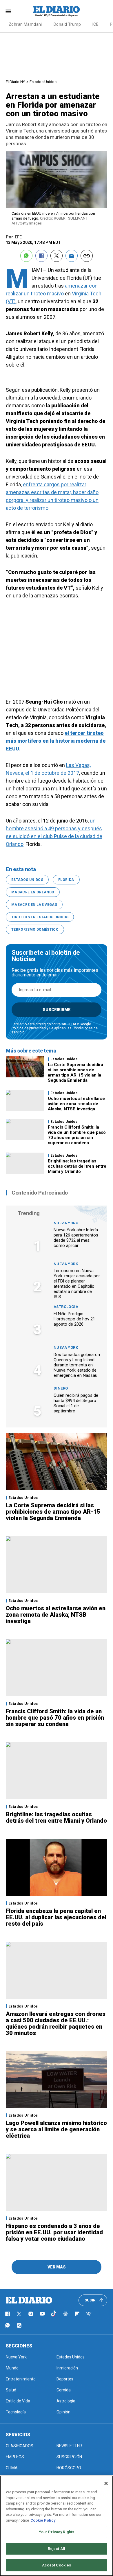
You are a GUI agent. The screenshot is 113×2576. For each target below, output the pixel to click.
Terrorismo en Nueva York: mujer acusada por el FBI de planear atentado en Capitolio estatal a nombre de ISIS (77, 1284)
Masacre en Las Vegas (34, 905)
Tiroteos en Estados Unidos (40, 917)
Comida (64, 2390)
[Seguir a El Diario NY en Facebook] (8, 2314)
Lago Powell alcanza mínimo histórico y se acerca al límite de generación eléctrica (56, 2129)
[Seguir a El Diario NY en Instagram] (31, 2314)
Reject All (57, 2549)
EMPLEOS (15, 2457)
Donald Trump (67, 24)
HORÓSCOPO (69, 2468)
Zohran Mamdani (25, 24)
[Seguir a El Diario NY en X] (19, 2314)
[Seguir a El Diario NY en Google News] (65, 2314)
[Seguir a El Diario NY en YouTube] (42, 2314)
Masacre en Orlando (33, 892)
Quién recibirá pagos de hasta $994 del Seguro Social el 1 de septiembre (76, 1403)
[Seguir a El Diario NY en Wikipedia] (89, 2314)
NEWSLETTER (69, 2446)
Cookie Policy (43, 2520)
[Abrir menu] (8, 11)
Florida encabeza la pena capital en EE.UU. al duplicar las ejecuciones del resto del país (56, 1917)
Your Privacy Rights (57, 2532)
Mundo (12, 2368)
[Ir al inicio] (29, 2300)
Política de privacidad (29, 1028)
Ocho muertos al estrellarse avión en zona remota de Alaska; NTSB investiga (76, 1104)
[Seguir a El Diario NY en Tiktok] (54, 2314)
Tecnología (16, 2412)
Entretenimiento (21, 2379)
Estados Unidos (43, 82)
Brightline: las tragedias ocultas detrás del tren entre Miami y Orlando (77, 1166)
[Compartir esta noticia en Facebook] (41, 256)
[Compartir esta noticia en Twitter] (57, 256)
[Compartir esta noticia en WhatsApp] (26, 256)
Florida (66, 880)
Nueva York (66, 1223)
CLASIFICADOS (20, 2446)
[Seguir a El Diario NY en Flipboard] (77, 2314)
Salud (11, 2390)
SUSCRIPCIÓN (69, 2457)
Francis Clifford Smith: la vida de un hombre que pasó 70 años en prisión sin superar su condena (77, 1135)
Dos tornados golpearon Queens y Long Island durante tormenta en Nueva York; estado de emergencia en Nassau (77, 1365)
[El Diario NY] (57, 11)
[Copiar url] (87, 256)
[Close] (106, 2483)
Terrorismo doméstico (35, 930)
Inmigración (67, 2368)
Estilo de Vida (18, 2401)
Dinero (61, 1388)
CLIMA (12, 2468)
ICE (95, 24)
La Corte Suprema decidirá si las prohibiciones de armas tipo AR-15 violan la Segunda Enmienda (75, 1072)
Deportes (65, 2379)
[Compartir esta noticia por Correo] (72, 256)
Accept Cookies (57, 2565)
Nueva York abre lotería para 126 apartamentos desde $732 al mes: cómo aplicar (76, 1238)
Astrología (66, 1307)
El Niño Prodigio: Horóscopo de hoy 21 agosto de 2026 (74, 1319)
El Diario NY (15, 82)
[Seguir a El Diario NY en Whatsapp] (8, 2325)
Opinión (63, 2412)
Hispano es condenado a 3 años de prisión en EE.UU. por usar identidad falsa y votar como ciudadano (54, 2232)
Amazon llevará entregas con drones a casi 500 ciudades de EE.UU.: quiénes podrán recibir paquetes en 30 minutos (56, 2023)
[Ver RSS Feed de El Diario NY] (19, 2325)
